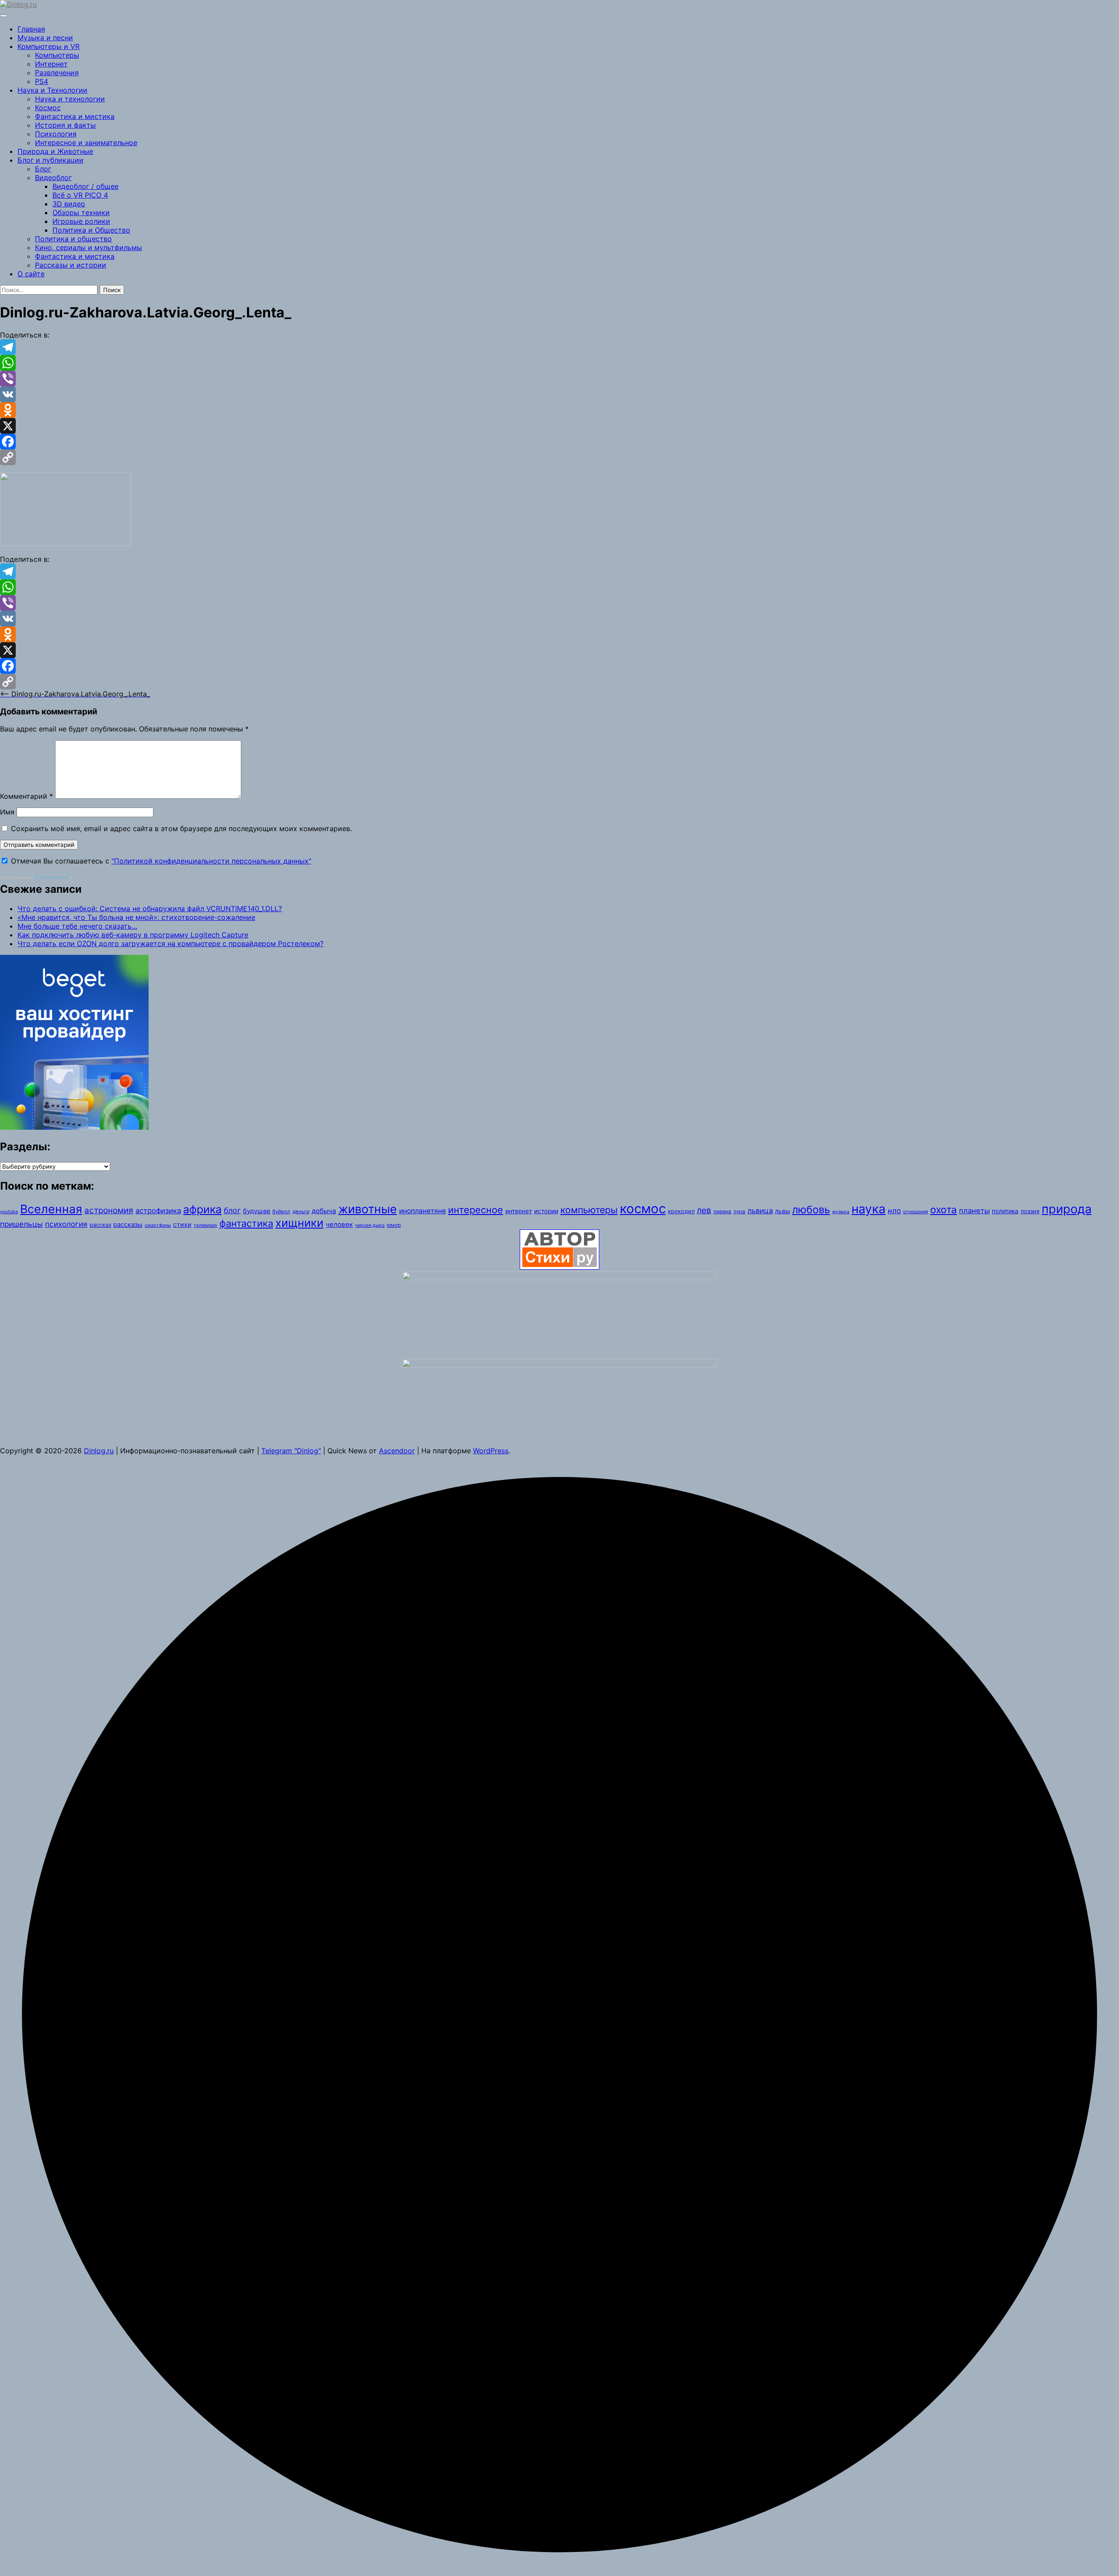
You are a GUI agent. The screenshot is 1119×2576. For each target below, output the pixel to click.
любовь (811, 1210)
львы (782, 1211)
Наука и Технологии (52, 90)
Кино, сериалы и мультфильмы (89, 247)
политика (1005, 1211)
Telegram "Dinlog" (291, 1451)
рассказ (100, 1225)
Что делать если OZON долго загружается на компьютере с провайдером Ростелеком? (170, 943)
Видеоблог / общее (85, 186)
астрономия (109, 1210)
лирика (722, 1211)
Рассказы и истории (71, 265)
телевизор (205, 1225)
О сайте (31, 274)
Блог (43, 169)
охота (944, 1210)
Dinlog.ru (99, 1451)
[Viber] (559, 379)
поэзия (1030, 1211)
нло (894, 1211)
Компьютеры (57, 55)
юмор (394, 1225)
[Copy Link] (559, 457)
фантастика (246, 1223)
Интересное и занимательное (86, 143)
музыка (841, 1212)
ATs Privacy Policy (52, 877)
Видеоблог (53, 178)
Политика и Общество (91, 230)
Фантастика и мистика (75, 116)
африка (202, 1209)
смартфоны (158, 1225)
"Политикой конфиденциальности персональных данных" (211, 861)
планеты (974, 1211)
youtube (9, 1212)
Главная (31, 29)
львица (760, 1211)
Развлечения (57, 73)
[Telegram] (559, 347)
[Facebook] (559, 442)
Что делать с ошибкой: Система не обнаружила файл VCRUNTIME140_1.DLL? (150, 909)
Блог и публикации (50, 160)
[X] (559, 426)
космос (643, 1209)
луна (739, 1211)
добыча (324, 1211)
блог (232, 1210)
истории (546, 1211)
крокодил (681, 1211)
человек (339, 1224)
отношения (916, 1212)
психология (66, 1224)
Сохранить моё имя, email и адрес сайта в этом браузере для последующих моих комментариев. (181, 828)
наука (869, 1209)
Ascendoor (397, 1451)
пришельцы (21, 1224)
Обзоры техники (81, 212)
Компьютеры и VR (49, 46)
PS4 (42, 81)
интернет (519, 1211)
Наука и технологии (70, 99)
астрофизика (158, 1211)
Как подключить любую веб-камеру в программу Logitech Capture (133, 935)
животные (368, 1209)
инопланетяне (422, 1211)
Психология (56, 134)
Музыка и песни (45, 38)
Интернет (51, 64)
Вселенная (51, 1209)
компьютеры (589, 1210)
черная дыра (370, 1225)
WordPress (491, 1451)
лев (704, 1210)
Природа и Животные (55, 151)
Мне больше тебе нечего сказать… (77, 926)
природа (1067, 1209)
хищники (299, 1223)
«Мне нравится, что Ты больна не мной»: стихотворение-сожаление (136, 917)
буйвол (281, 1211)
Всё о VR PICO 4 (80, 195)
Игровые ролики (81, 221)
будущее (257, 1211)
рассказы (128, 1224)
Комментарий (26, 796)
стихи (182, 1224)
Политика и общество (73, 239)
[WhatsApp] (559, 363)
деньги (301, 1211)
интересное (476, 1210)
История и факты (65, 125)
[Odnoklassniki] (559, 410)
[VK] (559, 394)
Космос (48, 108)
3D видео (69, 204)
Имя (7, 812)
